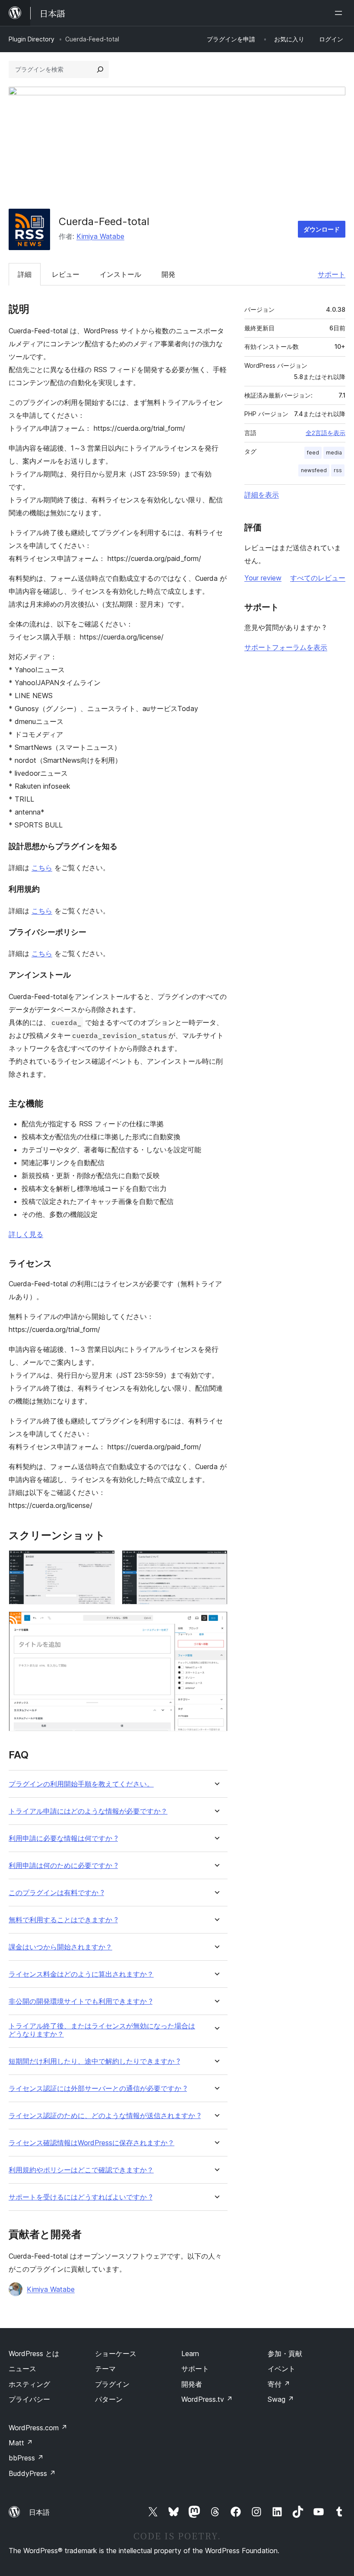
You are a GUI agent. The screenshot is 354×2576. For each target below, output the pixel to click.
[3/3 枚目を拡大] (216, 1623)
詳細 (25, 274)
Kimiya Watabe (100, 236)
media (334, 453)
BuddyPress (32, 2473)
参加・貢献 (285, 2353)
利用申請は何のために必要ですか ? (63, 1866)
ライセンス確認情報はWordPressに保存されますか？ (92, 2143)
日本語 (39, 2512)
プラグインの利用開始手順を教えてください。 (81, 1784)
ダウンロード (322, 229)
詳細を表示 (262, 495)
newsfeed (314, 470)
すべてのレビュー (318, 578)
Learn (190, 2353)
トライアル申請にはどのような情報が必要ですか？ (88, 1811)
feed (313, 453)
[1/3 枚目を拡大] (103, 1562)
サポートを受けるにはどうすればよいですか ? (81, 2197)
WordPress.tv (207, 2399)
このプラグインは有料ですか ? (56, 1893)
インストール (120, 274)
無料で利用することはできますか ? (63, 1920)
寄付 (279, 2384)
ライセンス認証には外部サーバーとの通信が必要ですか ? (98, 2089)
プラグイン (112, 2384)
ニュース (22, 2369)
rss (338, 470)
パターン (109, 2399)
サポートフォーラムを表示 (286, 647)
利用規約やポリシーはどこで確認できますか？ (81, 2170)
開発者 (192, 2384)
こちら (42, 868)
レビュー (66, 274)
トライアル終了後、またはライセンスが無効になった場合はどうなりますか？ (102, 2030)
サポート (332, 274)
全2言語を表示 (326, 433)
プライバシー (29, 2399)
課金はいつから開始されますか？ (60, 1947)
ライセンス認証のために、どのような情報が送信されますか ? (105, 2116)
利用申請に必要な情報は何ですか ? (63, 1838)
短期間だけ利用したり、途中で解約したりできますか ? (94, 2061)
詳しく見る (26, 1234)
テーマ (105, 2369)
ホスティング (29, 2384)
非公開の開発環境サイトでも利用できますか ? (81, 2001)
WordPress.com (38, 2428)
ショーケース (116, 2353)
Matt (21, 2443)
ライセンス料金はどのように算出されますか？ (81, 1974)
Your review (263, 578)
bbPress (26, 2458)
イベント (281, 2369)
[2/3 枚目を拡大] (216, 1562)
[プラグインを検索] (100, 69)
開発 (168, 274)
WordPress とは (34, 2353)
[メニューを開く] (340, 13)
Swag (281, 2399)
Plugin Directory (32, 39)
